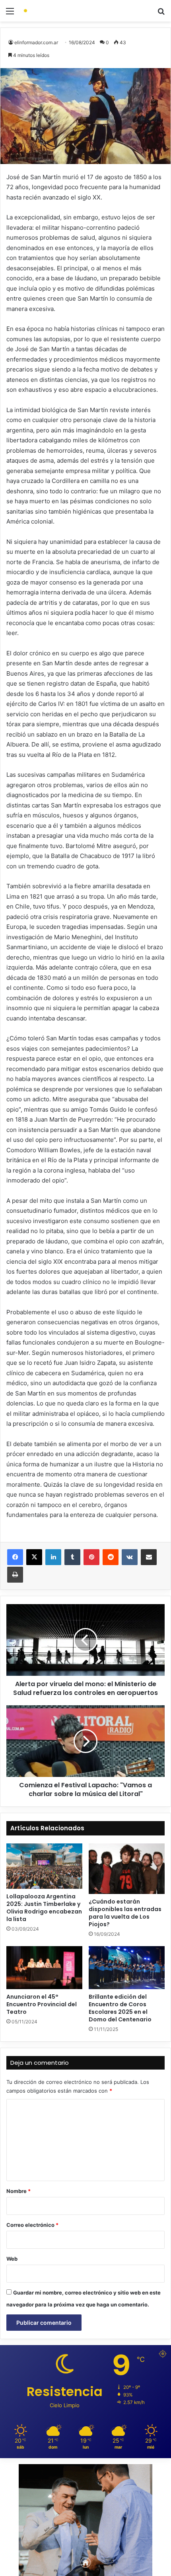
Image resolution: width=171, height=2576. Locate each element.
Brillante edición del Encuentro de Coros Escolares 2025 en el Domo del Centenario (120, 2008)
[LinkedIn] (53, 1557)
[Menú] (10, 14)
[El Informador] (52, 11)
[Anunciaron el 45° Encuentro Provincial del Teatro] (44, 1968)
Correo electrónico (32, 2225)
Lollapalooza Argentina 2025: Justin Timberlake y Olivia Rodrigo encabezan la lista (44, 1908)
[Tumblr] (72, 1557)
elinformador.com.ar (36, 42)
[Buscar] (161, 14)
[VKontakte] (130, 1557)
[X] (34, 1557)
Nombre (18, 2191)
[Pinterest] (91, 1557)
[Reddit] (111, 1557)
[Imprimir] (15, 1575)
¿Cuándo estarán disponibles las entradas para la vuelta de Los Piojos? (125, 1913)
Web (12, 2259)
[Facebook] (15, 1557)
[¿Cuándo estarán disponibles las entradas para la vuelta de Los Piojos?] (127, 1869)
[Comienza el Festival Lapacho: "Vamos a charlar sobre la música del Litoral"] (85, 1741)
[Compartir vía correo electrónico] (149, 1557)
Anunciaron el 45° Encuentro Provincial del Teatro (42, 2004)
